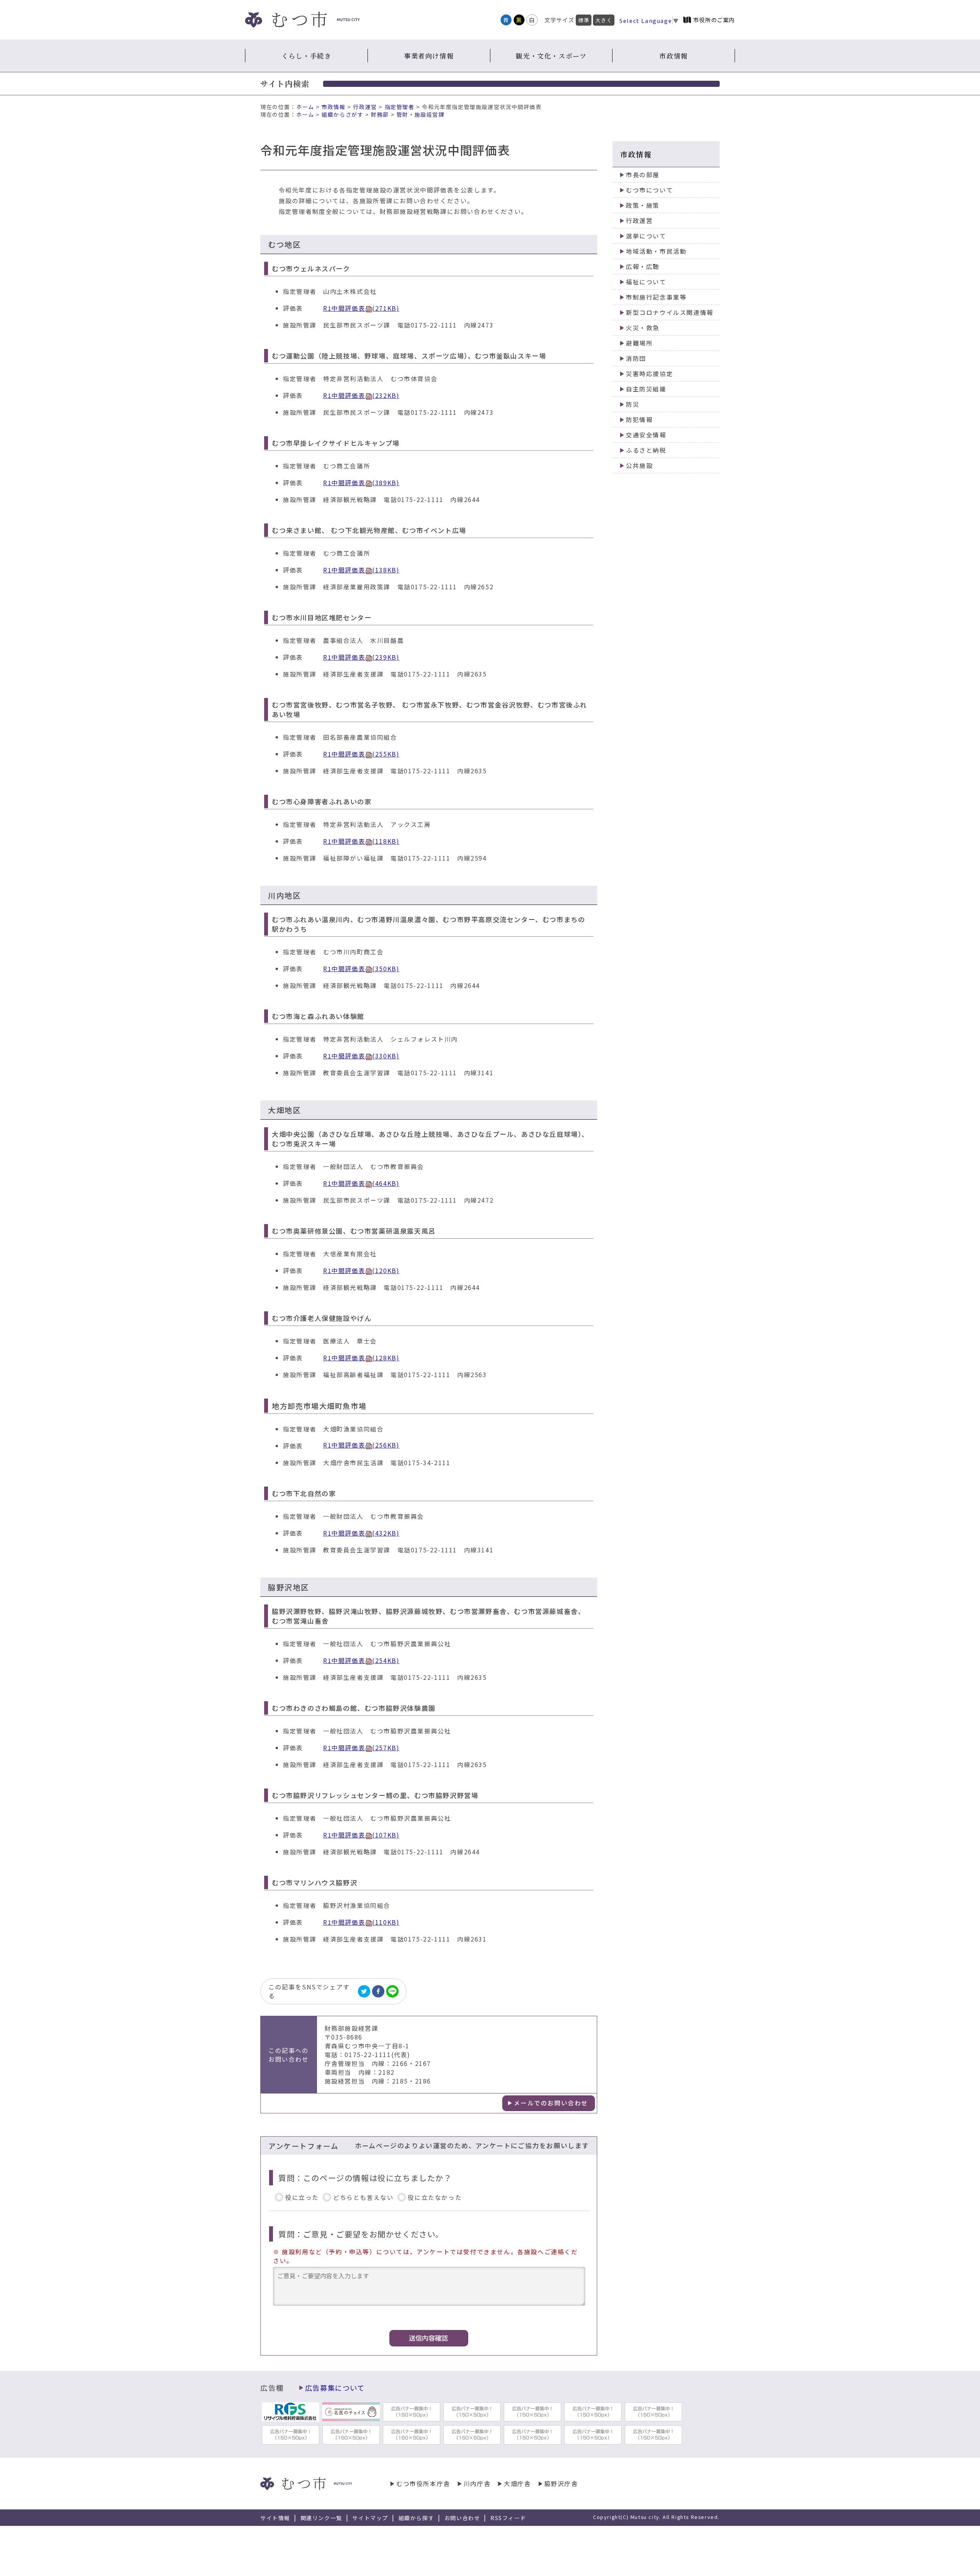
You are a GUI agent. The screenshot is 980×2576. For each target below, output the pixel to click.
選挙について (646, 236)
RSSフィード (508, 2518)
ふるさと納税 (646, 450)
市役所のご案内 (714, 20)
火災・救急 (643, 328)
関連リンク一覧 (321, 2518)
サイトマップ (370, 2518)
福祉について (646, 282)
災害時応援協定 (649, 374)
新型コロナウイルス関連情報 (670, 312)
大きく (604, 20)
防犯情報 (639, 420)
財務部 (380, 114)
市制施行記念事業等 (656, 297)
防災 (633, 404)
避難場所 (639, 343)
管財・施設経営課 (421, 114)
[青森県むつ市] (302, 20)
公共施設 (639, 465)
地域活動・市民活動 (656, 251)
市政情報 (673, 56)
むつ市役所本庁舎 (423, 2484)
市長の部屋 (643, 175)
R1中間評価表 (361, 308)
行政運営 (365, 107)
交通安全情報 (646, 435)
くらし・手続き (306, 56)
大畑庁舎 (517, 2484)
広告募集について (335, 2388)
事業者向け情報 (429, 56)
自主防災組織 (646, 389)
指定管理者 (400, 107)
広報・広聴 (643, 267)
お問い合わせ (462, 2518)
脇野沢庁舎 (561, 2484)
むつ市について (649, 190)
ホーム (305, 107)
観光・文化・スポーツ (551, 56)
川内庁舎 (477, 2484)
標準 (584, 20)
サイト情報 (275, 2518)
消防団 (636, 358)
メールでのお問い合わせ (551, 2103)
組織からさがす (342, 114)
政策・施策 (643, 205)
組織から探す (416, 2518)
